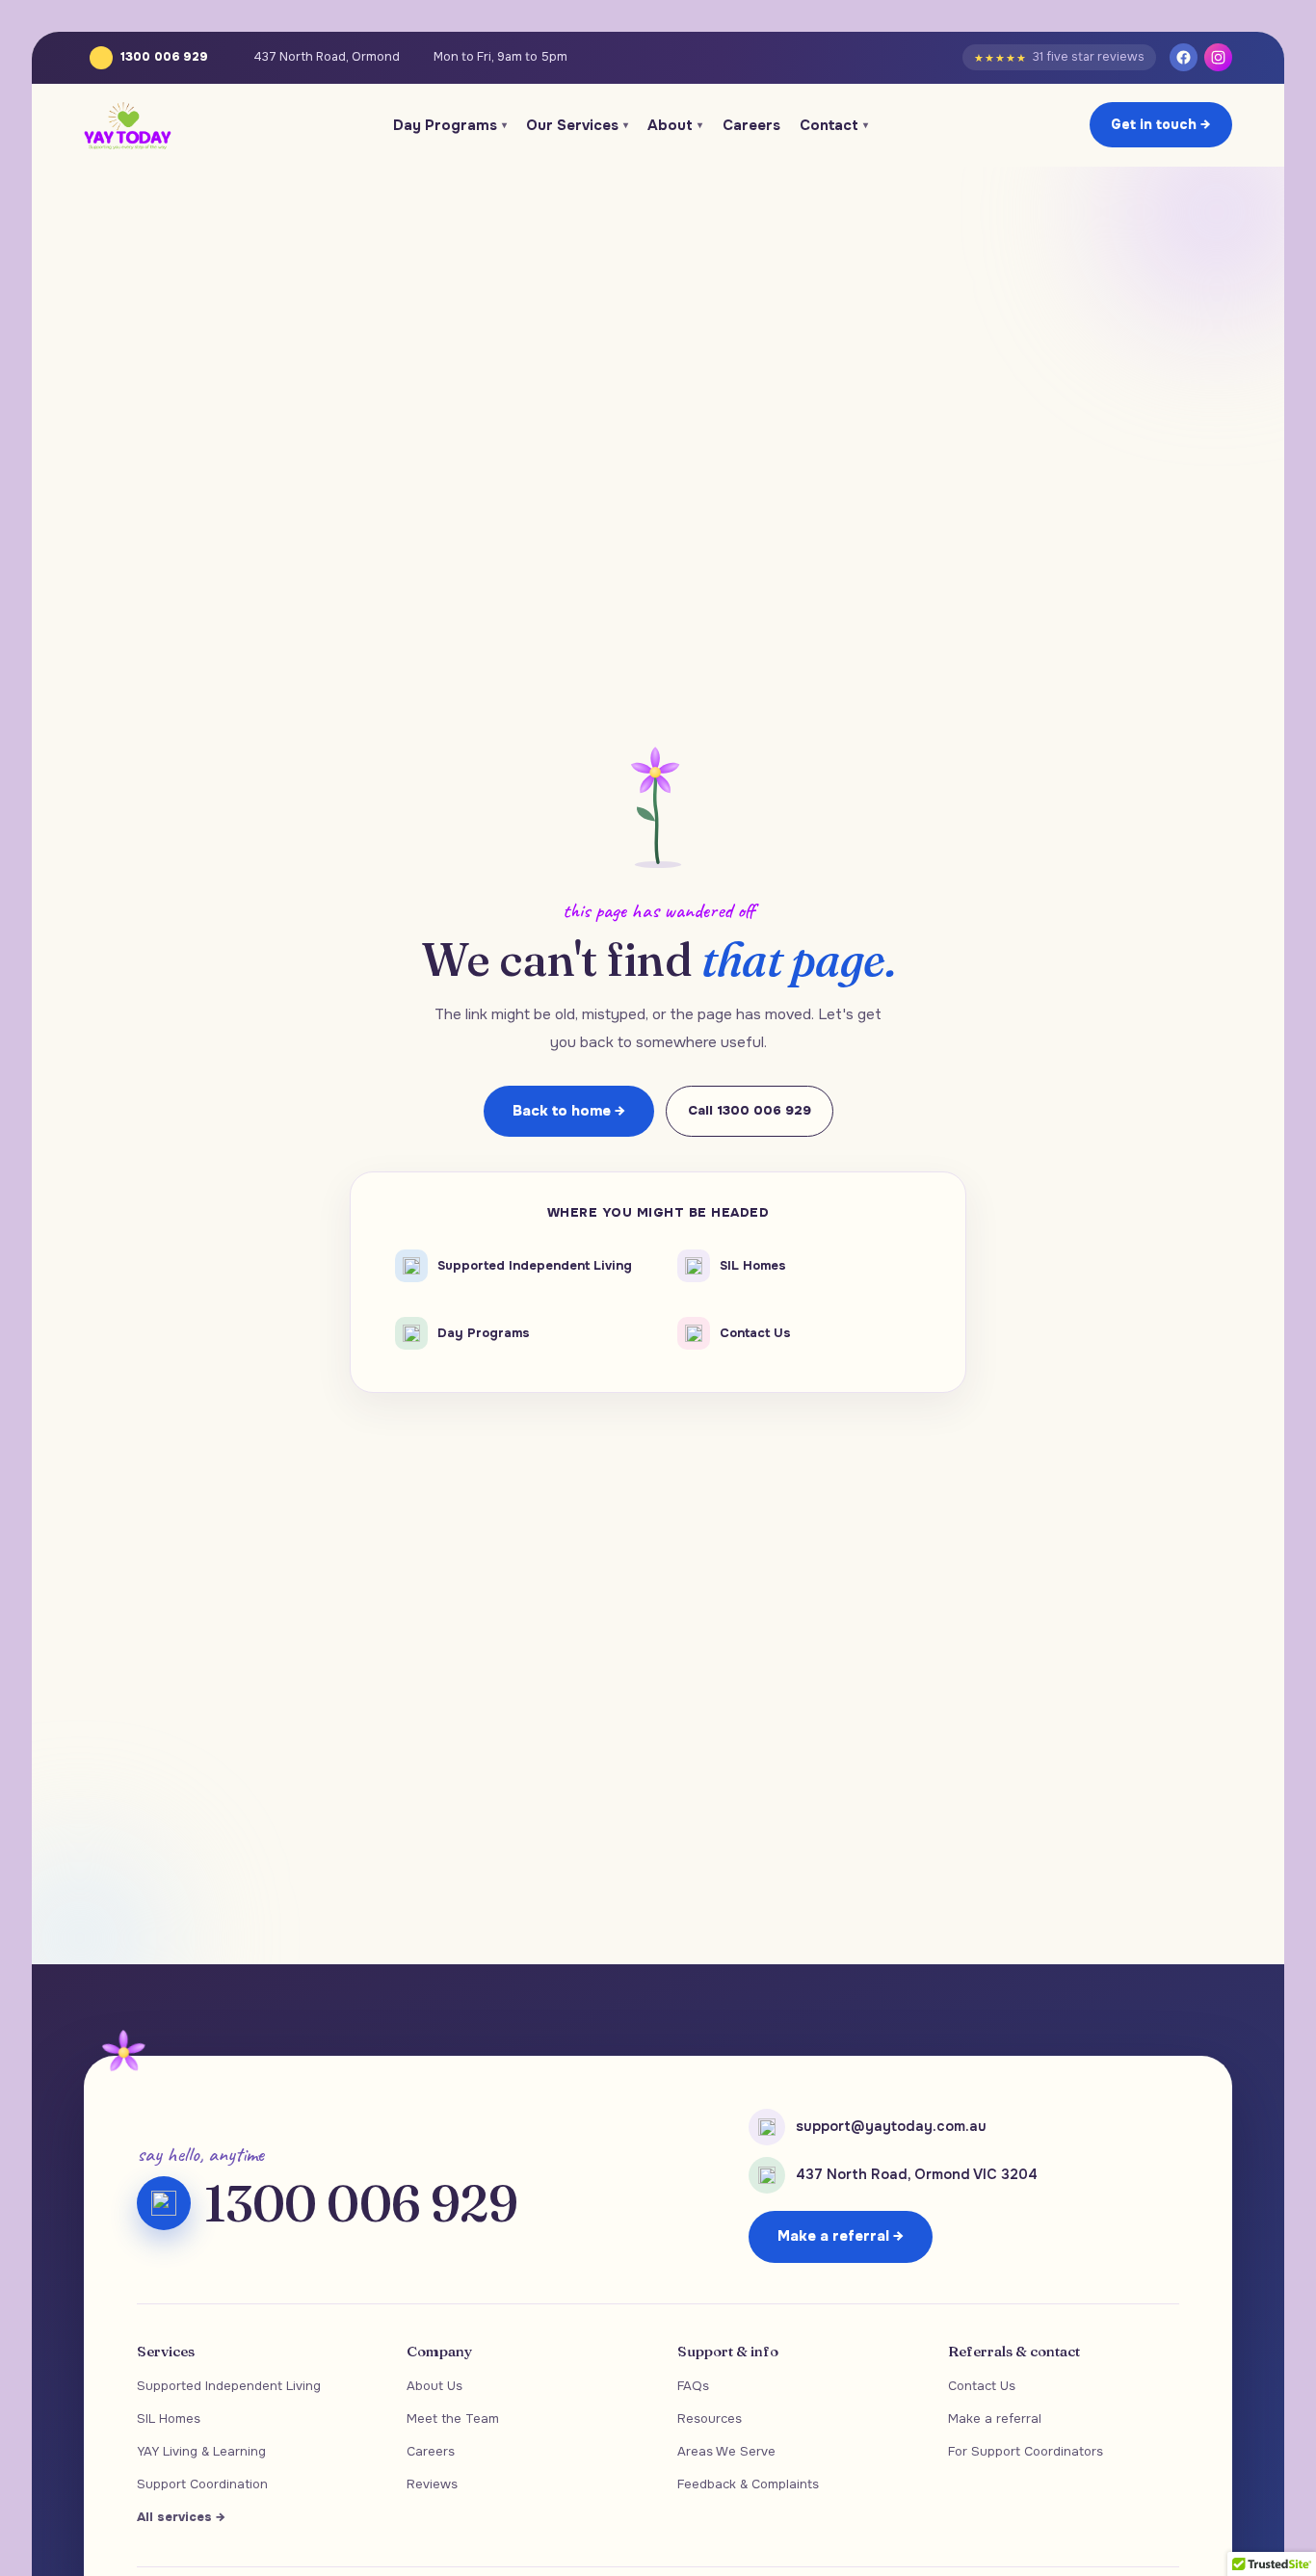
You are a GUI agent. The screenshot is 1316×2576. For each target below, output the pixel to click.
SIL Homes (169, 2418)
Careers (751, 125)
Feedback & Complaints (748, 2484)
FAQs (693, 2386)
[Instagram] (1218, 57)
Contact (834, 125)
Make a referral (995, 2418)
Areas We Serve (726, 2451)
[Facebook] (1184, 57)
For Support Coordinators (1026, 2451)
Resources (710, 2418)
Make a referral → (841, 2236)
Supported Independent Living (229, 2386)
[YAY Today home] (128, 125)
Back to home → (569, 1111)
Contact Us (982, 2386)
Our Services (577, 125)
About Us (434, 2386)
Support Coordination (202, 2484)
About (675, 125)
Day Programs (450, 125)
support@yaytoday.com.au (891, 2126)
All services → (181, 2517)
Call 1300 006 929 (750, 1110)
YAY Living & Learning (201, 2451)
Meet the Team (453, 2418)
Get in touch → (1161, 124)
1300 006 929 (164, 57)
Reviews (432, 2484)
